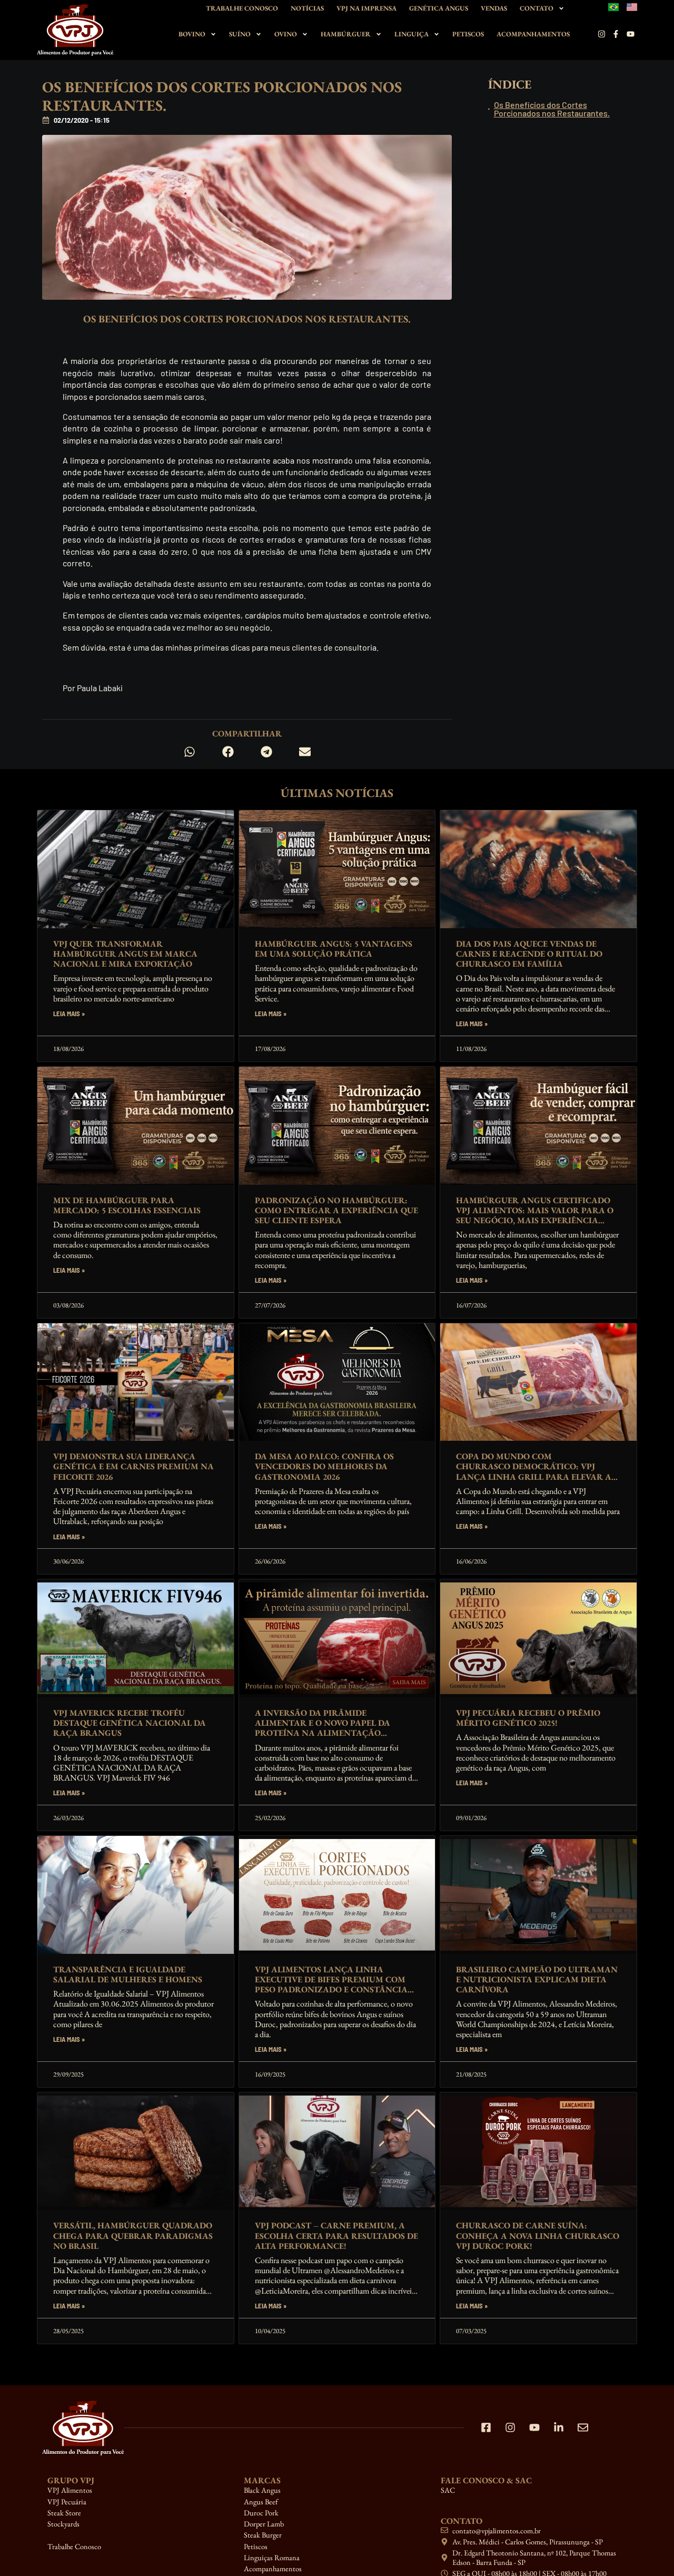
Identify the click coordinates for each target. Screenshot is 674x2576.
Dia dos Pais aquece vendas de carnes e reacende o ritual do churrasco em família (529, 954)
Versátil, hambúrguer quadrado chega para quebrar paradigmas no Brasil (133, 2235)
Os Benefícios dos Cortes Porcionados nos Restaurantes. (552, 109)
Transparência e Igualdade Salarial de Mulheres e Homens (128, 1974)
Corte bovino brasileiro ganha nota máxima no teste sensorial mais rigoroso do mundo (131, 2492)
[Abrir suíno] (259, 34)
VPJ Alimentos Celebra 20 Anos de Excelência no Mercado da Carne (536, 2487)
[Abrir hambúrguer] (379, 34)
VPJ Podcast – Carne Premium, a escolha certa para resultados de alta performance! (336, 2235)
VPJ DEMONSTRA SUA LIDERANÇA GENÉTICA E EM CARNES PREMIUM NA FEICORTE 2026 (133, 1466)
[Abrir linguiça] (437, 34)
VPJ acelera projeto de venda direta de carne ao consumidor (332, 2487)
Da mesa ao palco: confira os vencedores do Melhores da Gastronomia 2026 (324, 1466)
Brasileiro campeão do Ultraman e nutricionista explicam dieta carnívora (537, 1979)
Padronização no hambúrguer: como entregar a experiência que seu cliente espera (336, 1210)
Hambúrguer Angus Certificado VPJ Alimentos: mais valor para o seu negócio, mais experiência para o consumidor (535, 1216)
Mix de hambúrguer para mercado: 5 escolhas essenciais (127, 1205)
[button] (189, 752)
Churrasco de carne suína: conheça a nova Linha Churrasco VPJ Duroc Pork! (538, 2235)
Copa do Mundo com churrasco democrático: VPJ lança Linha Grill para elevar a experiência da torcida (534, 1472)
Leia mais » (69, 1014)
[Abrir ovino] (305, 34)
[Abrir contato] (561, 8)
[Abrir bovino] (213, 34)
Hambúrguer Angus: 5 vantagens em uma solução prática (334, 949)
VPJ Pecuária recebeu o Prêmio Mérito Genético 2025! (528, 1718)
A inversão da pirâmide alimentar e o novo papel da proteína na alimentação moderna (323, 1728)
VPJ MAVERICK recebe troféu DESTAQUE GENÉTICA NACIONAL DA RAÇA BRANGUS (130, 1723)
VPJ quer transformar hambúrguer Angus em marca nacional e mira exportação (125, 954)
